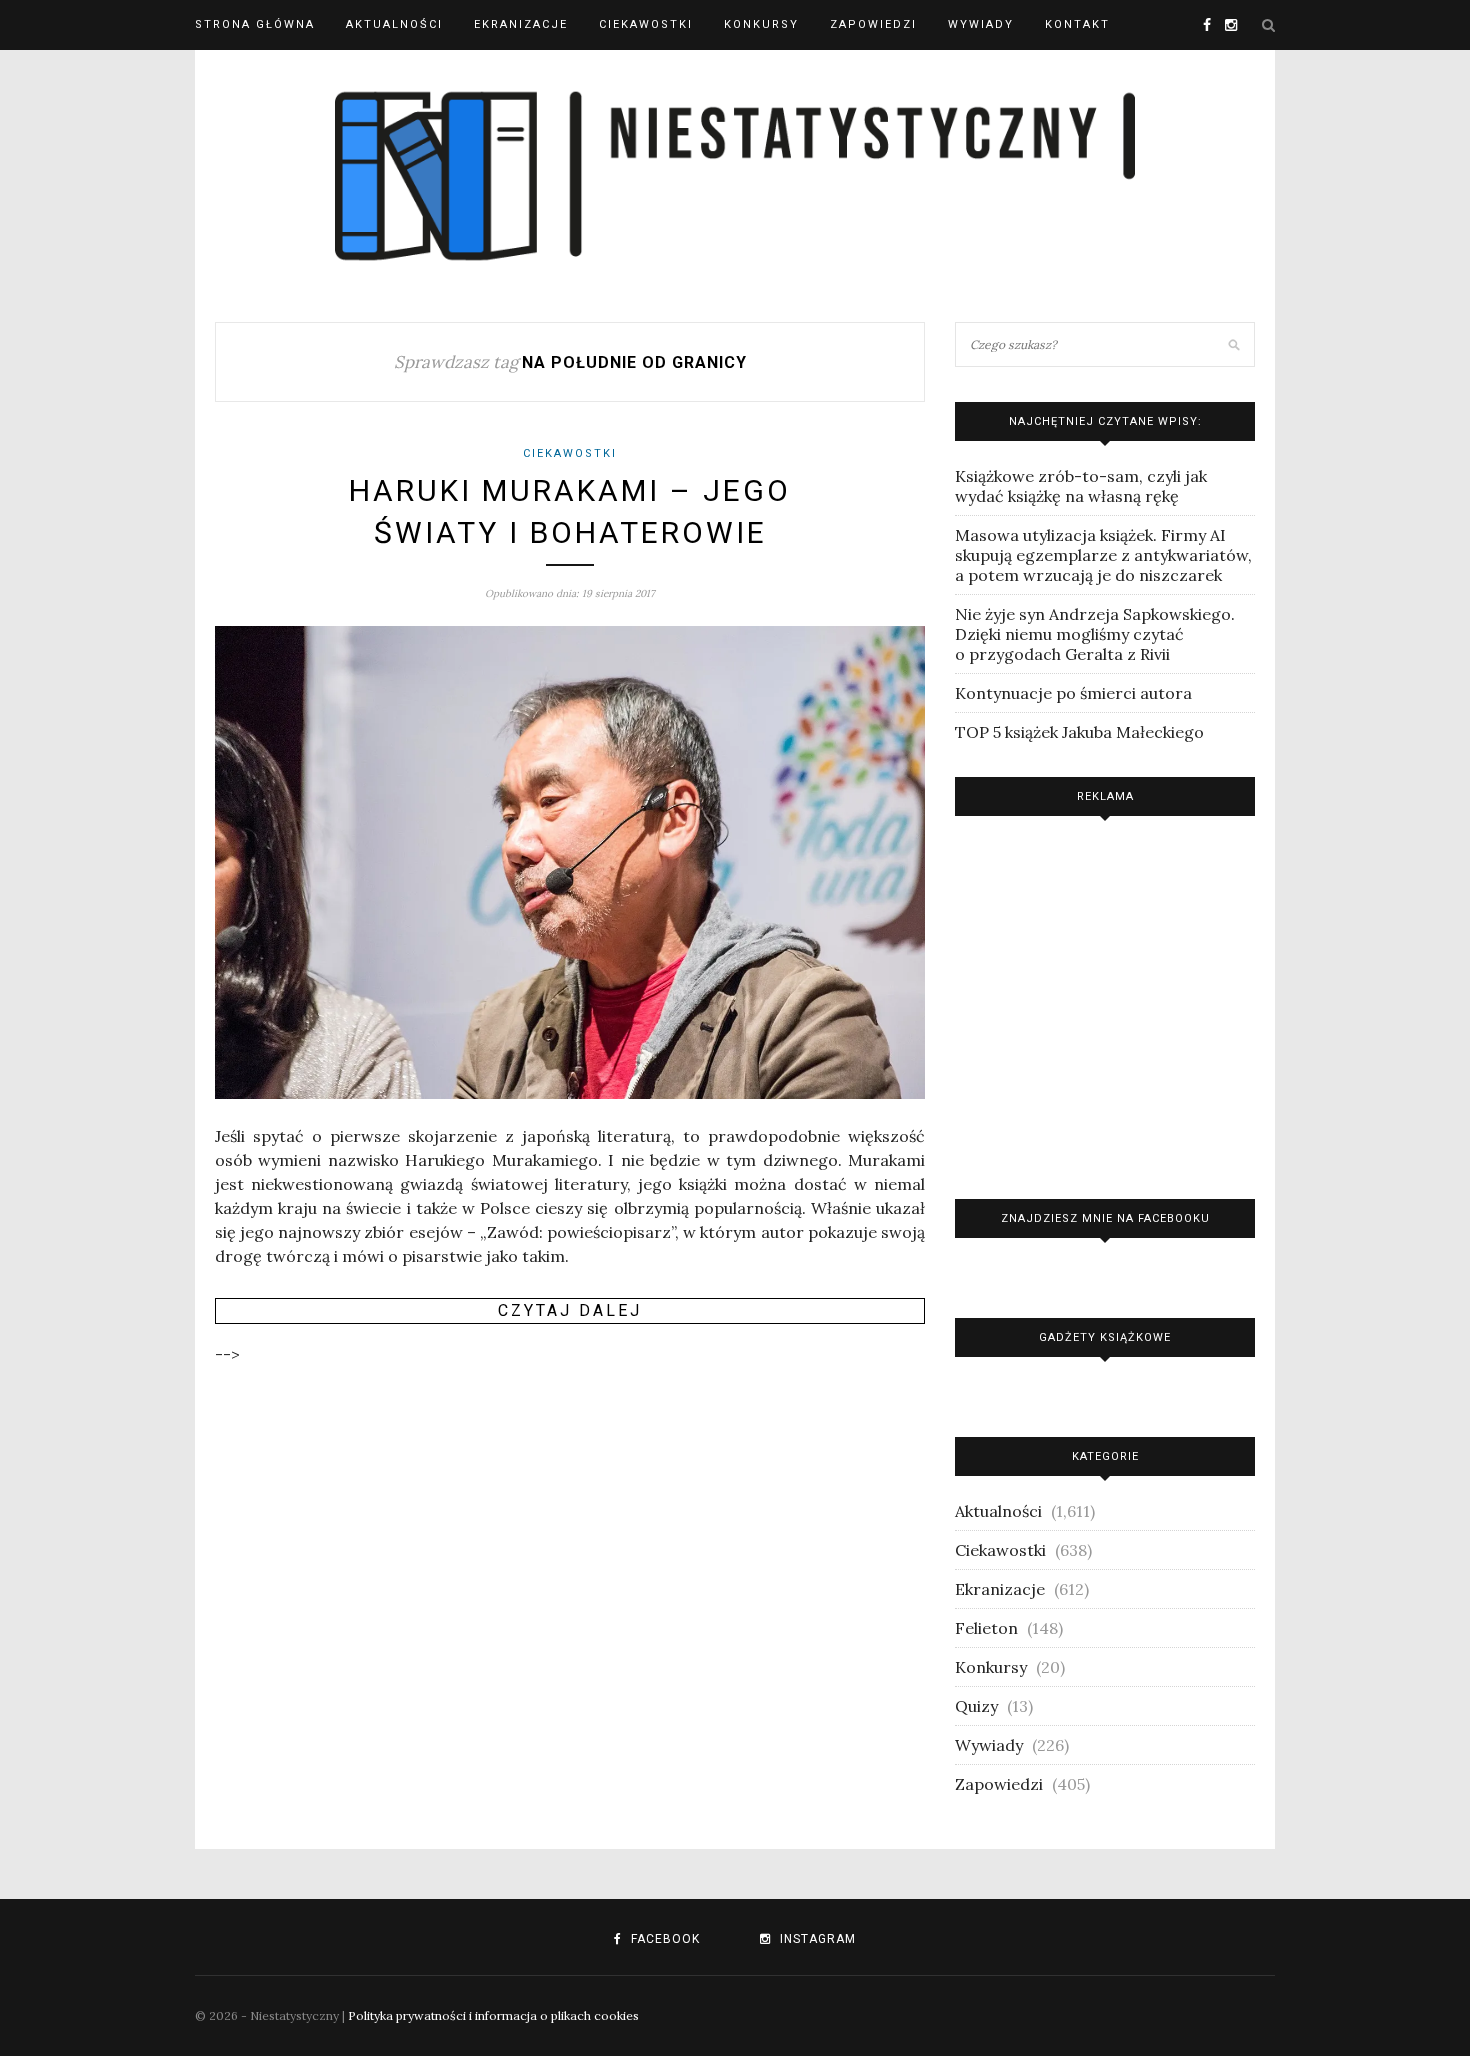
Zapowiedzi (873, 24)
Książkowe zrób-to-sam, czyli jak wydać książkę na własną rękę (1081, 486)
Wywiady (981, 24)
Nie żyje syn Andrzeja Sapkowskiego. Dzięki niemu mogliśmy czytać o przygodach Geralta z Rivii (1095, 634)
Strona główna (255, 24)
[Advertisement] (1105, 1002)
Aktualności (394, 24)
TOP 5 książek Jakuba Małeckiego (1079, 732)
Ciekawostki (646, 24)
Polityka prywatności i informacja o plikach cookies (493, 2015)
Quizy (976, 1706)
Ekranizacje (521, 24)
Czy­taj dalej (570, 1310)
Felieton (986, 1628)
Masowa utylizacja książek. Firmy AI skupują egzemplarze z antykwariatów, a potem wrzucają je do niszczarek (1103, 555)
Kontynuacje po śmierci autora (1073, 693)
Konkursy (761, 24)
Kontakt (1077, 24)
